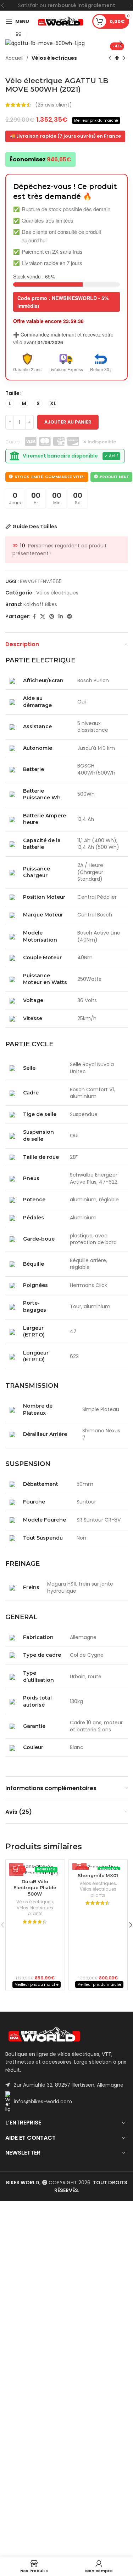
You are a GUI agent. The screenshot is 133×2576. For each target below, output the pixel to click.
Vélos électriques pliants (35, 1911)
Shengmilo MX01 (98, 1876)
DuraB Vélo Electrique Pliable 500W (35, 1888)
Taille (12, 393)
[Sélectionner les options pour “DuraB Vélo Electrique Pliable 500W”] (16, 1869)
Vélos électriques (54, 58)
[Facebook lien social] (34, 617)
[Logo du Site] (61, 21)
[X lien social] (43, 617)
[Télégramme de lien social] (70, 617)
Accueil (14, 58)
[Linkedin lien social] (61, 617)
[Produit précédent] (110, 58)
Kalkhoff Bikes (40, 604)
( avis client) (54, 105)
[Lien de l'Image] (44, 2034)
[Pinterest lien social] (52, 617)
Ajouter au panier (68, 422)
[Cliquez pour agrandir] (19, 34)
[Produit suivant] (124, 58)
